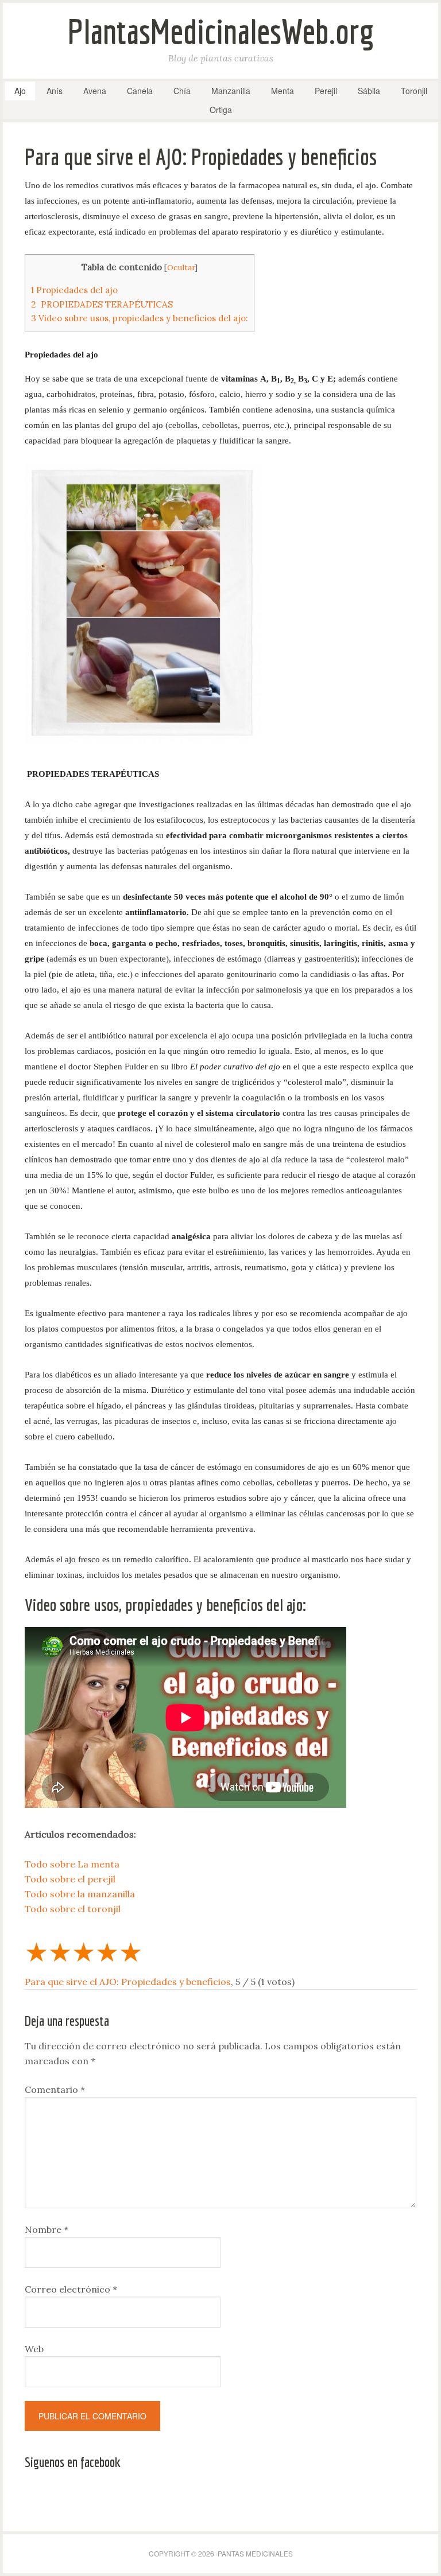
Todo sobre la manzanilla (80, 1894)
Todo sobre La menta (72, 1864)
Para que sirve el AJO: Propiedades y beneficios (128, 1982)
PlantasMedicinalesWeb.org (221, 31)
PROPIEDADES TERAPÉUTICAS (102, 304)
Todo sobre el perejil (70, 1879)
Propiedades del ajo (74, 290)
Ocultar (181, 267)
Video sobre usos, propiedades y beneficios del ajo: (140, 318)
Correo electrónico (71, 2289)
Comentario (55, 2089)
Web (34, 2349)
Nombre (47, 2229)
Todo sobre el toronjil (73, 1909)
